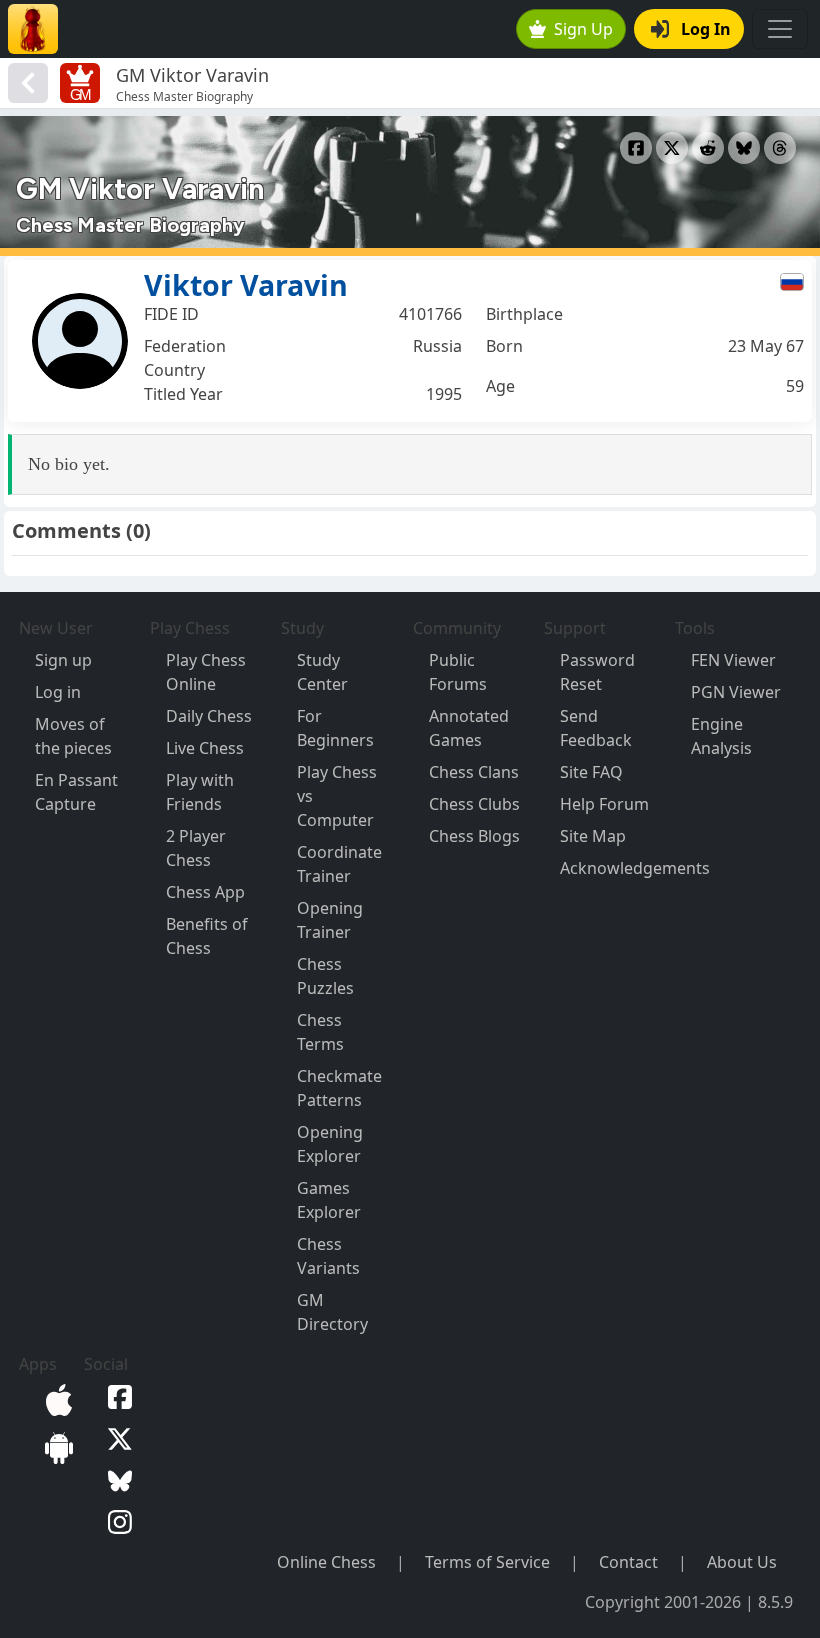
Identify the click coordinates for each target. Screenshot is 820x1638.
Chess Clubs (474, 804)
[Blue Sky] (116, 1479)
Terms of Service (487, 1562)
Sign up (63, 660)
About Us (742, 1562)
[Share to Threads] (780, 148)
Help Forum (604, 804)
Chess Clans (474, 772)
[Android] (55, 1446)
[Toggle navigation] (780, 29)
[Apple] (55, 1398)
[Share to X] (672, 148)
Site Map (593, 836)
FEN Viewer (733, 660)
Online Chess (326, 1562)
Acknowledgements (635, 868)
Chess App (205, 892)
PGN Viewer (736, 692)
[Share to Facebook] (636, 148)
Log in (58, 692)
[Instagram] (116, 1521)
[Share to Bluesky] (744, 148)
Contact (628, 1562)
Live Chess (205, 748)
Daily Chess (209, 716)
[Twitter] (116, 1437)
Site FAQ (591, 772)
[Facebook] (116, 1396)
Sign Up (583, 29)
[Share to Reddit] (708, 148)
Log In (706, 29)
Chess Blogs (474, 836)
